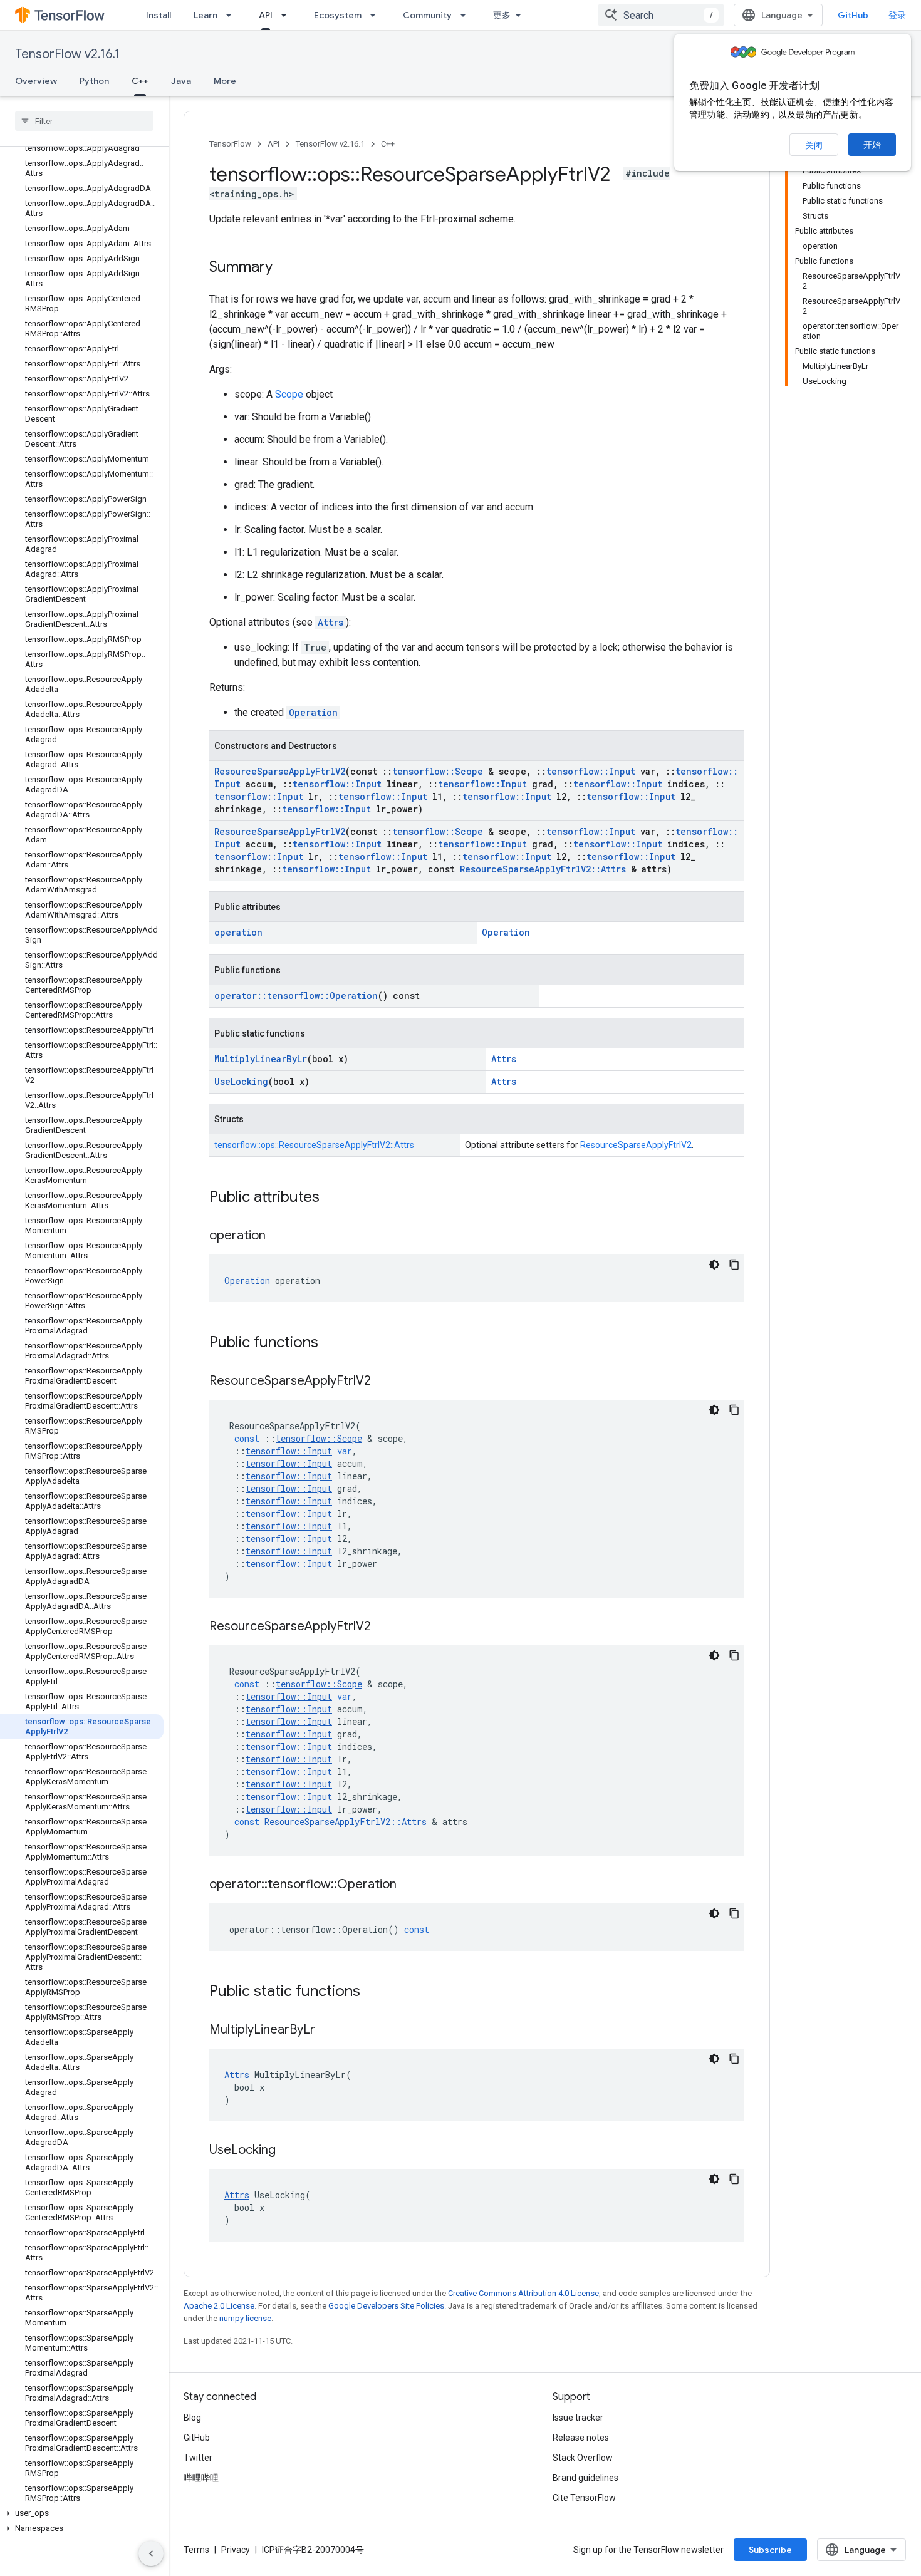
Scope (289, 394)
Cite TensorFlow (584, 2498)
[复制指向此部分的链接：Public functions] (331, 1343)
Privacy (236, 2550)
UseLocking (241, 1081)
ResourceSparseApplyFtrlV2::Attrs (543, 869)
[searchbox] (84, 121)
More (225, 81)
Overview (36, 81)
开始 (872, 145)
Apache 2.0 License (219, 2306)
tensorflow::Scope (438, 771)
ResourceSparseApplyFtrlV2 (280, 771)
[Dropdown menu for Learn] (232, 15)
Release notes (581, 2438)
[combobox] (661, 15)
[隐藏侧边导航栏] (151, 2553)
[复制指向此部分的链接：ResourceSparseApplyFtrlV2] (383, 1382)
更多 (502, 15)
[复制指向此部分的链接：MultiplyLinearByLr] (328, 2030)
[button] (82, 2513)
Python (94, 81)
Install (159, 15)
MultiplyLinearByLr (261, 1059)
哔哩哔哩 (201, 2478)
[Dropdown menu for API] (288, 15)
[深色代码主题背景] (714, 1265)
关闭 (814, 145)
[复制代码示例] (734, 1265)
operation (238, 932)
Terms (196, 2550)
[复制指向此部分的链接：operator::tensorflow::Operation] (409, 1885)
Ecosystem (338, 15)
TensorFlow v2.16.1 (67, 54)
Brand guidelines (585, 2478)
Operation (313, 712)
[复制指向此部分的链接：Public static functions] (373, 1992)
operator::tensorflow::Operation (296, 996)
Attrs (330, 622)
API (266, 15)
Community (427, 15)
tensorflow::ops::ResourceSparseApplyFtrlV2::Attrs (314, 1145)
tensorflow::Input (591, 771)
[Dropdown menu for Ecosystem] (377, 15)
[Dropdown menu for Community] (467, 15)
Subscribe (770, 2550)
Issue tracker (578, 2418)
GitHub (853, 15)
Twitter (198, 2458)
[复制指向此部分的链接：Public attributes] (332, 1198)
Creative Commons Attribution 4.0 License (523, 2293)
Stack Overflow (583, 2458)
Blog (192, 2418)
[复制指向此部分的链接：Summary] (285, 268)
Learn (206, 15)
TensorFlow (230, 144)
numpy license (245, 2318)
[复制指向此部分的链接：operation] (278, 1236)
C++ (140, 81)
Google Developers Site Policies (386, 2306)
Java (181, 81)
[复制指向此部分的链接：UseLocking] (288, 2151)
